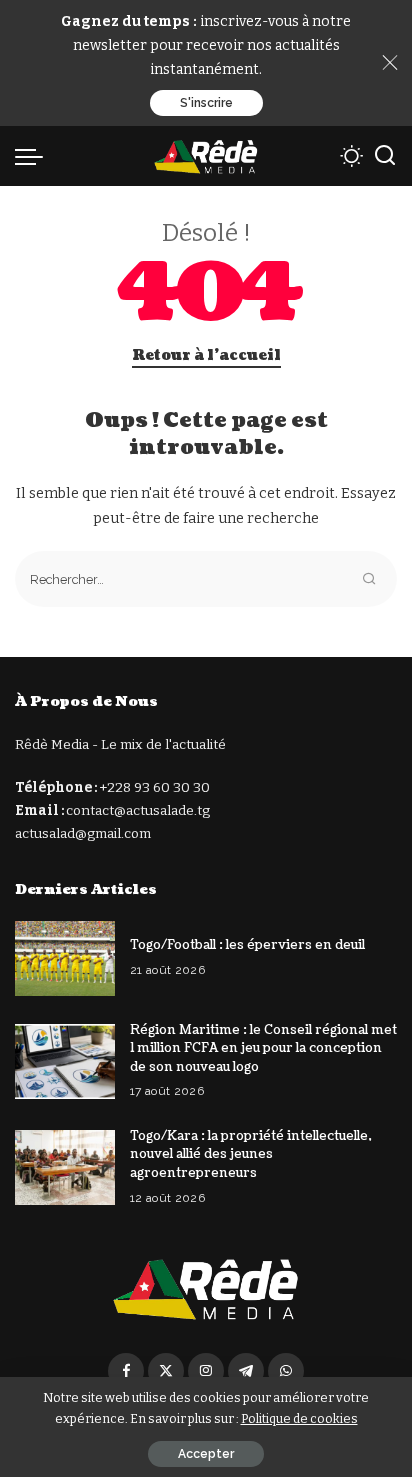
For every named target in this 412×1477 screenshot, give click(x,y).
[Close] (390, 63)
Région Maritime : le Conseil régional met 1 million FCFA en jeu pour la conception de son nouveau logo (263, 1048)
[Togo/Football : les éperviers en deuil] (65, 958)
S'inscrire (206, 103)
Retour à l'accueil (206, 355)
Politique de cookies (299, 1418)
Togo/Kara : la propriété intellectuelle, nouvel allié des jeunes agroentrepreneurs (251, 1154)
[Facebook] (126, 1371)
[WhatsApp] (286, 1371)
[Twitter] (166, 1371)
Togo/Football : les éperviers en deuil (247, 945)
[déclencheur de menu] (34, 156)
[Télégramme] (246, 1371)
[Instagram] (206, 1371)
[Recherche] (385, 156)
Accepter (206, 1454)
